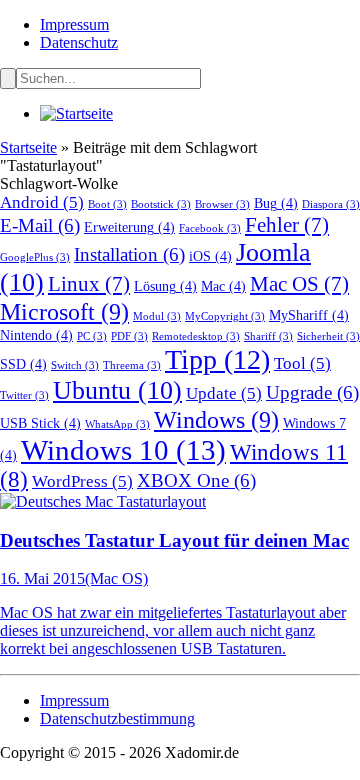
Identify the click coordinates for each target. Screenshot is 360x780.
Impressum (74, 24)
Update (224, 393)
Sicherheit (328, 336)
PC (92, 336)
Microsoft (64, 311)
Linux (89, 284)
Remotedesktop (196, 336)
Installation (129, 254)
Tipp (217, 359)
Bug (276, 203)
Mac (223, 286)
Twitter (24, 395)
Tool (302, 363)
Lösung (165, 286)
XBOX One (196, 480)
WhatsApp (117, 424)
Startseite (28, 147)
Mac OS (299, 284)
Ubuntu (117, 390)
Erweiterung (129, 227)
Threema (132, 365)
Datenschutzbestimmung (117, 718)
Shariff (268, 336)
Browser (222, 204)
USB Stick (40, 423)
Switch (75, 365)
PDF (129, 336)
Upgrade (312, 392)
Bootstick (161, 204)
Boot (107, 204)
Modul (157, 316)
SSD (23, 364)
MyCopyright (225, 316)
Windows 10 (123, 450)
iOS (210, 256)
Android (42, 202)
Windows (216, 419)
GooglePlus (35, 257)
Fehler (287, 225)
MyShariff (309, 315)
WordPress (82, 481)
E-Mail (40, 225)
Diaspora (331, 204)
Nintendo (36, 335)
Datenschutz (79, 42)
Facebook (210, 228)
